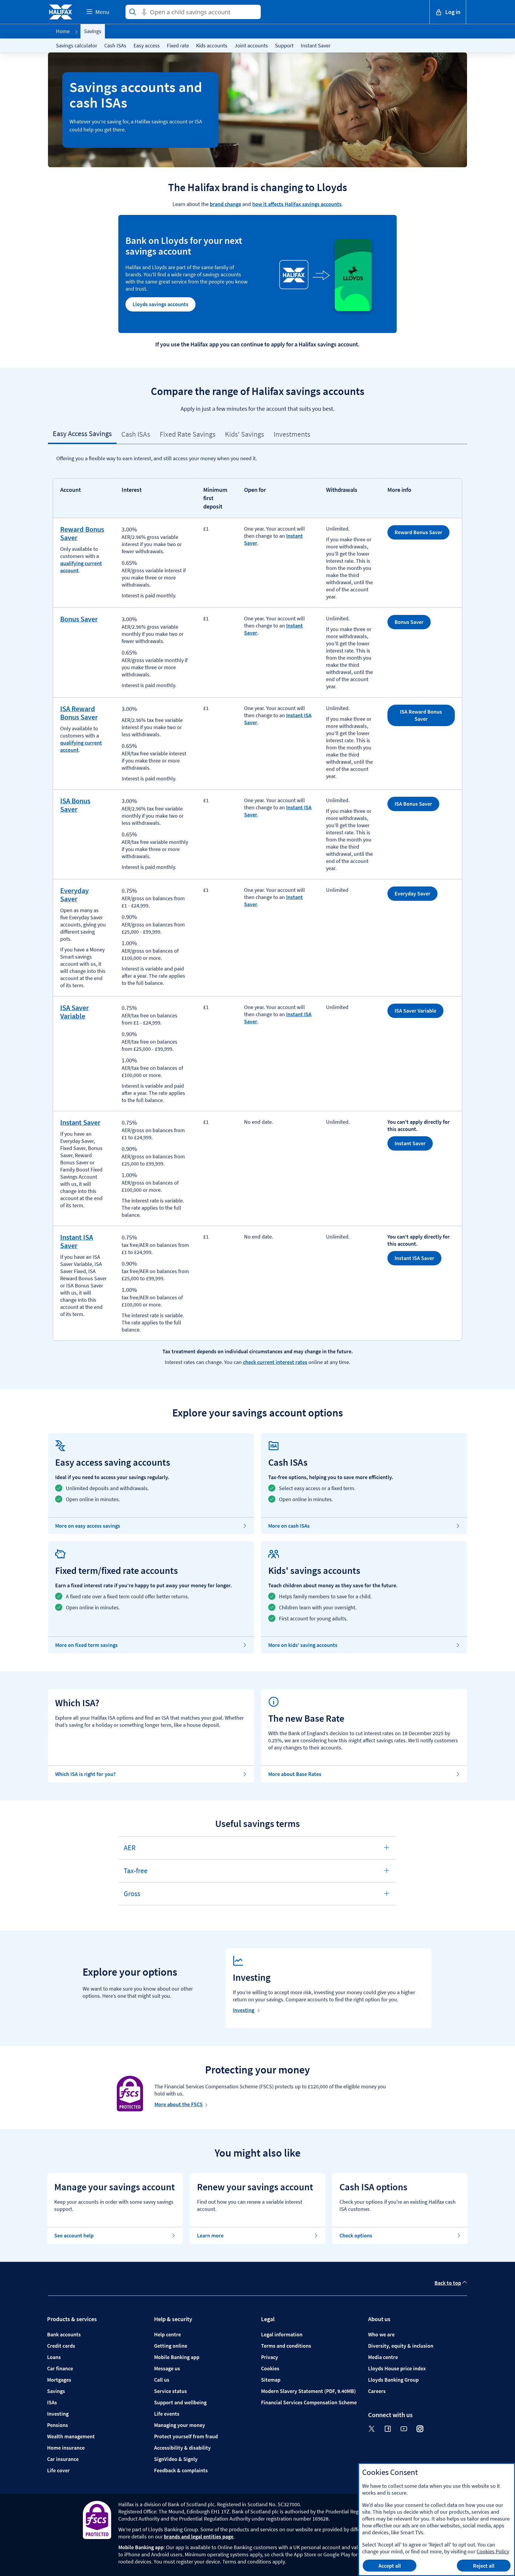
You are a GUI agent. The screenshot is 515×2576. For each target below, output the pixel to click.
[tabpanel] (257, 918)
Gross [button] (141, 1897)
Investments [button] (292, 434)
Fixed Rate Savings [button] (188, 434)
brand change (225, 204)
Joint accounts (251, 45)
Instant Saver (316, 45)
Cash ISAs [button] (136, 434)
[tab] (82, 434)
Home (63, 31)
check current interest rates (275, 1362)
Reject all (484, 2566)
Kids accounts (212, 45)
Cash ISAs (115, 45)
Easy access (147, 45)
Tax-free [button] (141, 1874)
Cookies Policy (493, 2551)
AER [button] (141, 1851)
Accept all (390, 2566)
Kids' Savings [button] (245, 434)
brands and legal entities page (199, 2537)
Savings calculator (77, 45)
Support (284, 45)
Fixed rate (178, 45)
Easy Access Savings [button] (82, 434)
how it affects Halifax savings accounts (297, 204)
